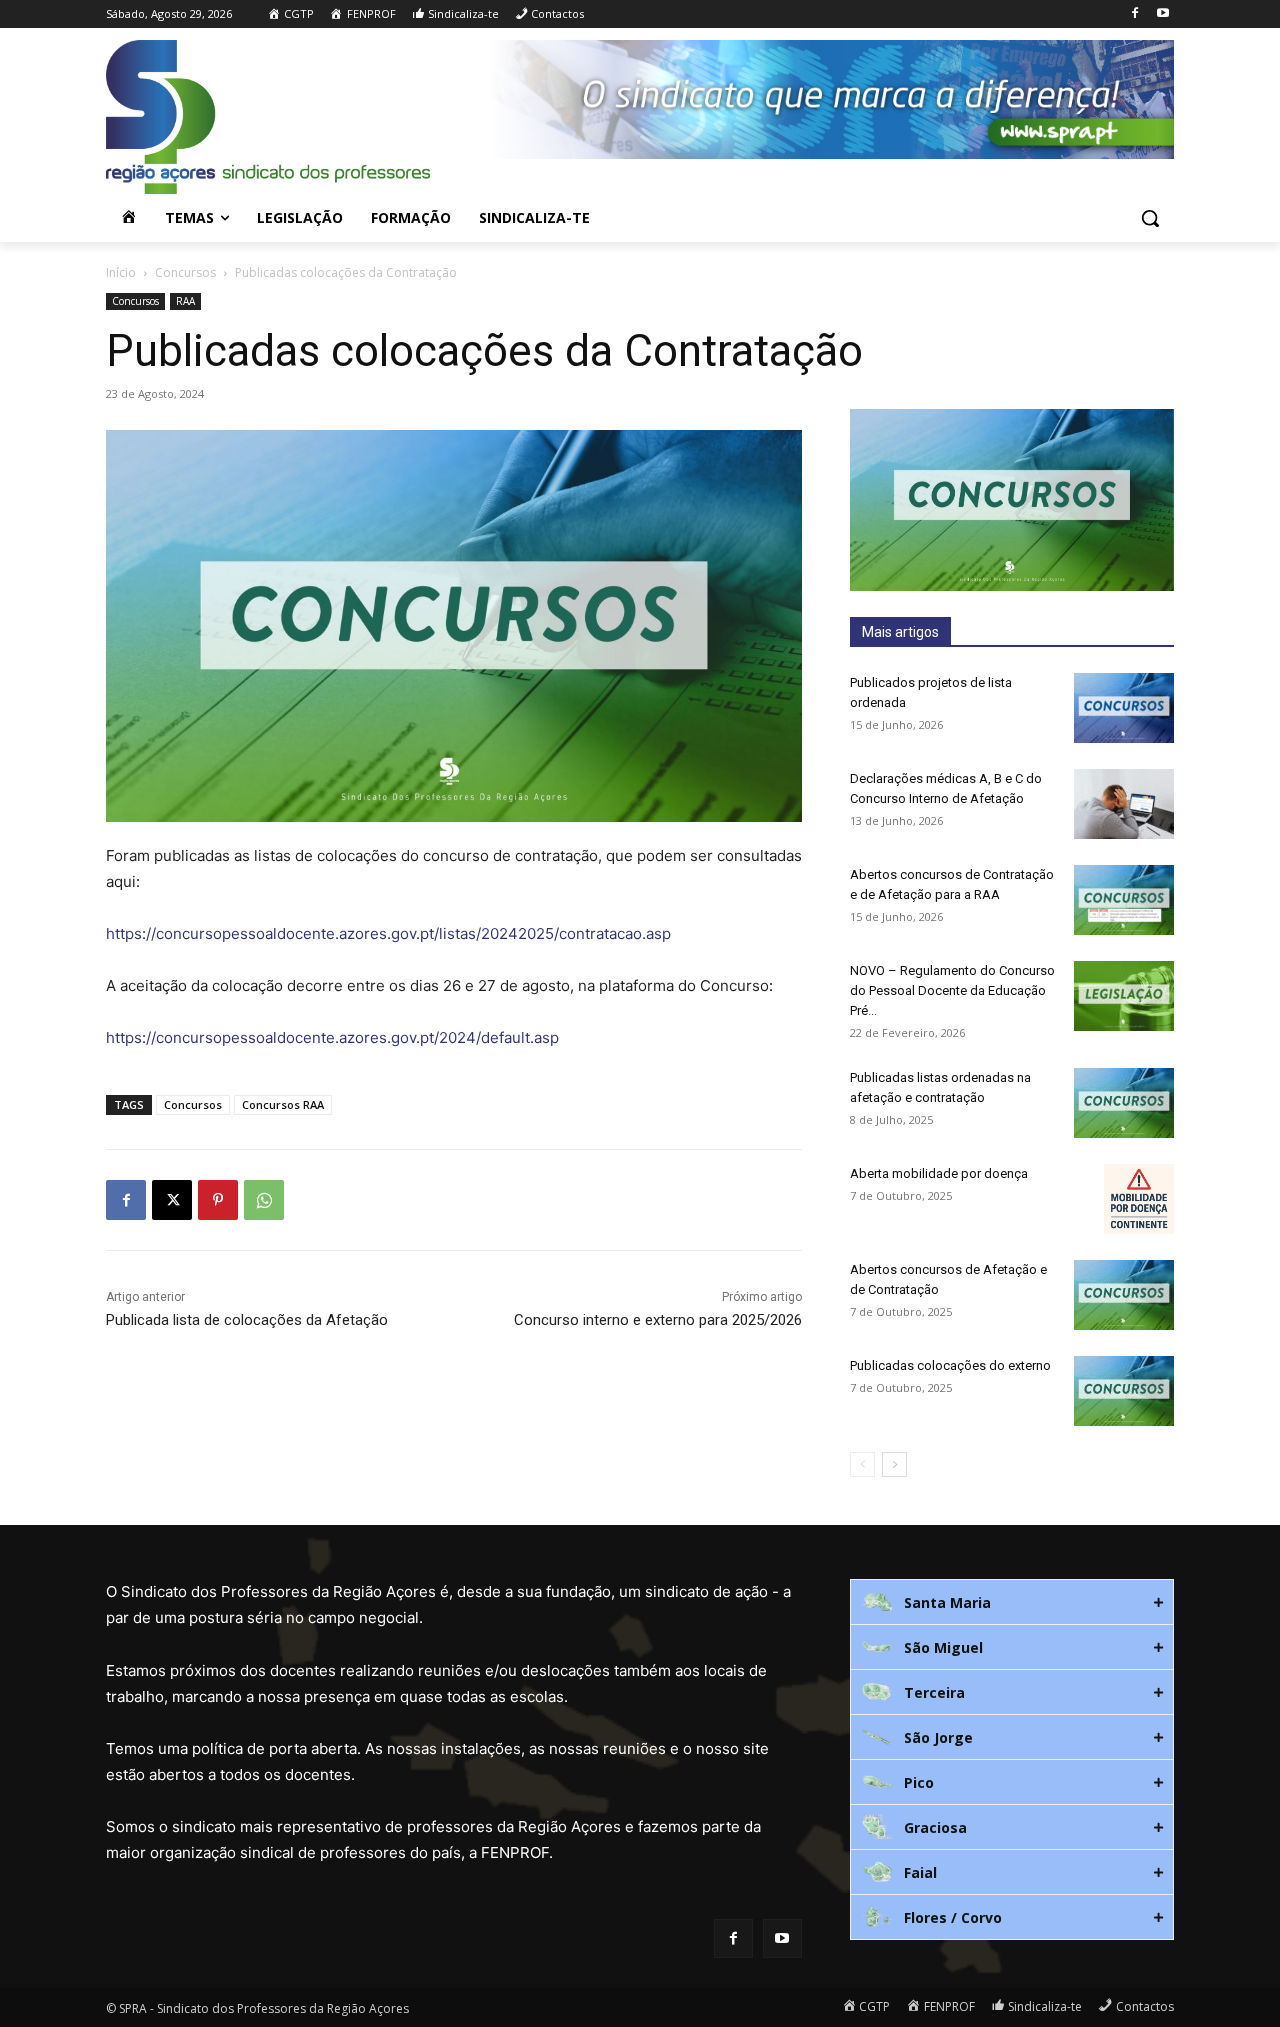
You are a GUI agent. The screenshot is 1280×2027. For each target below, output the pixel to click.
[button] (1150, 218)
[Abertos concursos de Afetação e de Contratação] (1124, 1295)
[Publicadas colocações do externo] (1124, 1391)
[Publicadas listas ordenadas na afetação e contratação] (1124, 1103)
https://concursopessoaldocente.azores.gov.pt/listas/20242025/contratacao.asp (388, 933)
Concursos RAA (283, 1104)
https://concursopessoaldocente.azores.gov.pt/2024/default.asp (332, 1037)
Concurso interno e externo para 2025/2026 (658, 1320)
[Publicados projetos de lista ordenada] (1124, 708)
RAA (185, 301)
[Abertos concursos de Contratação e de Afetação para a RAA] (1124, 900)
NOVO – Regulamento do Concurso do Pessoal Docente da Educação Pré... (952, 990)
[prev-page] (862, 1464)
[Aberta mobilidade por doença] (1139, 1199)
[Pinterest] (218, 1200)
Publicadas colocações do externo (950, 1365)
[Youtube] (1162, 14)
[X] (172, 1200)
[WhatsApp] (264, 1200)
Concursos (185, 272)
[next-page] (894, 1464)
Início (121, 272)
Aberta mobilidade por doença (939, 1173)
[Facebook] (1134, 14)
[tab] (1012, 1602)
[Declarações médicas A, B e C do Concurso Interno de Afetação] (1124, 804)
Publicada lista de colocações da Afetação (247, 1320)
